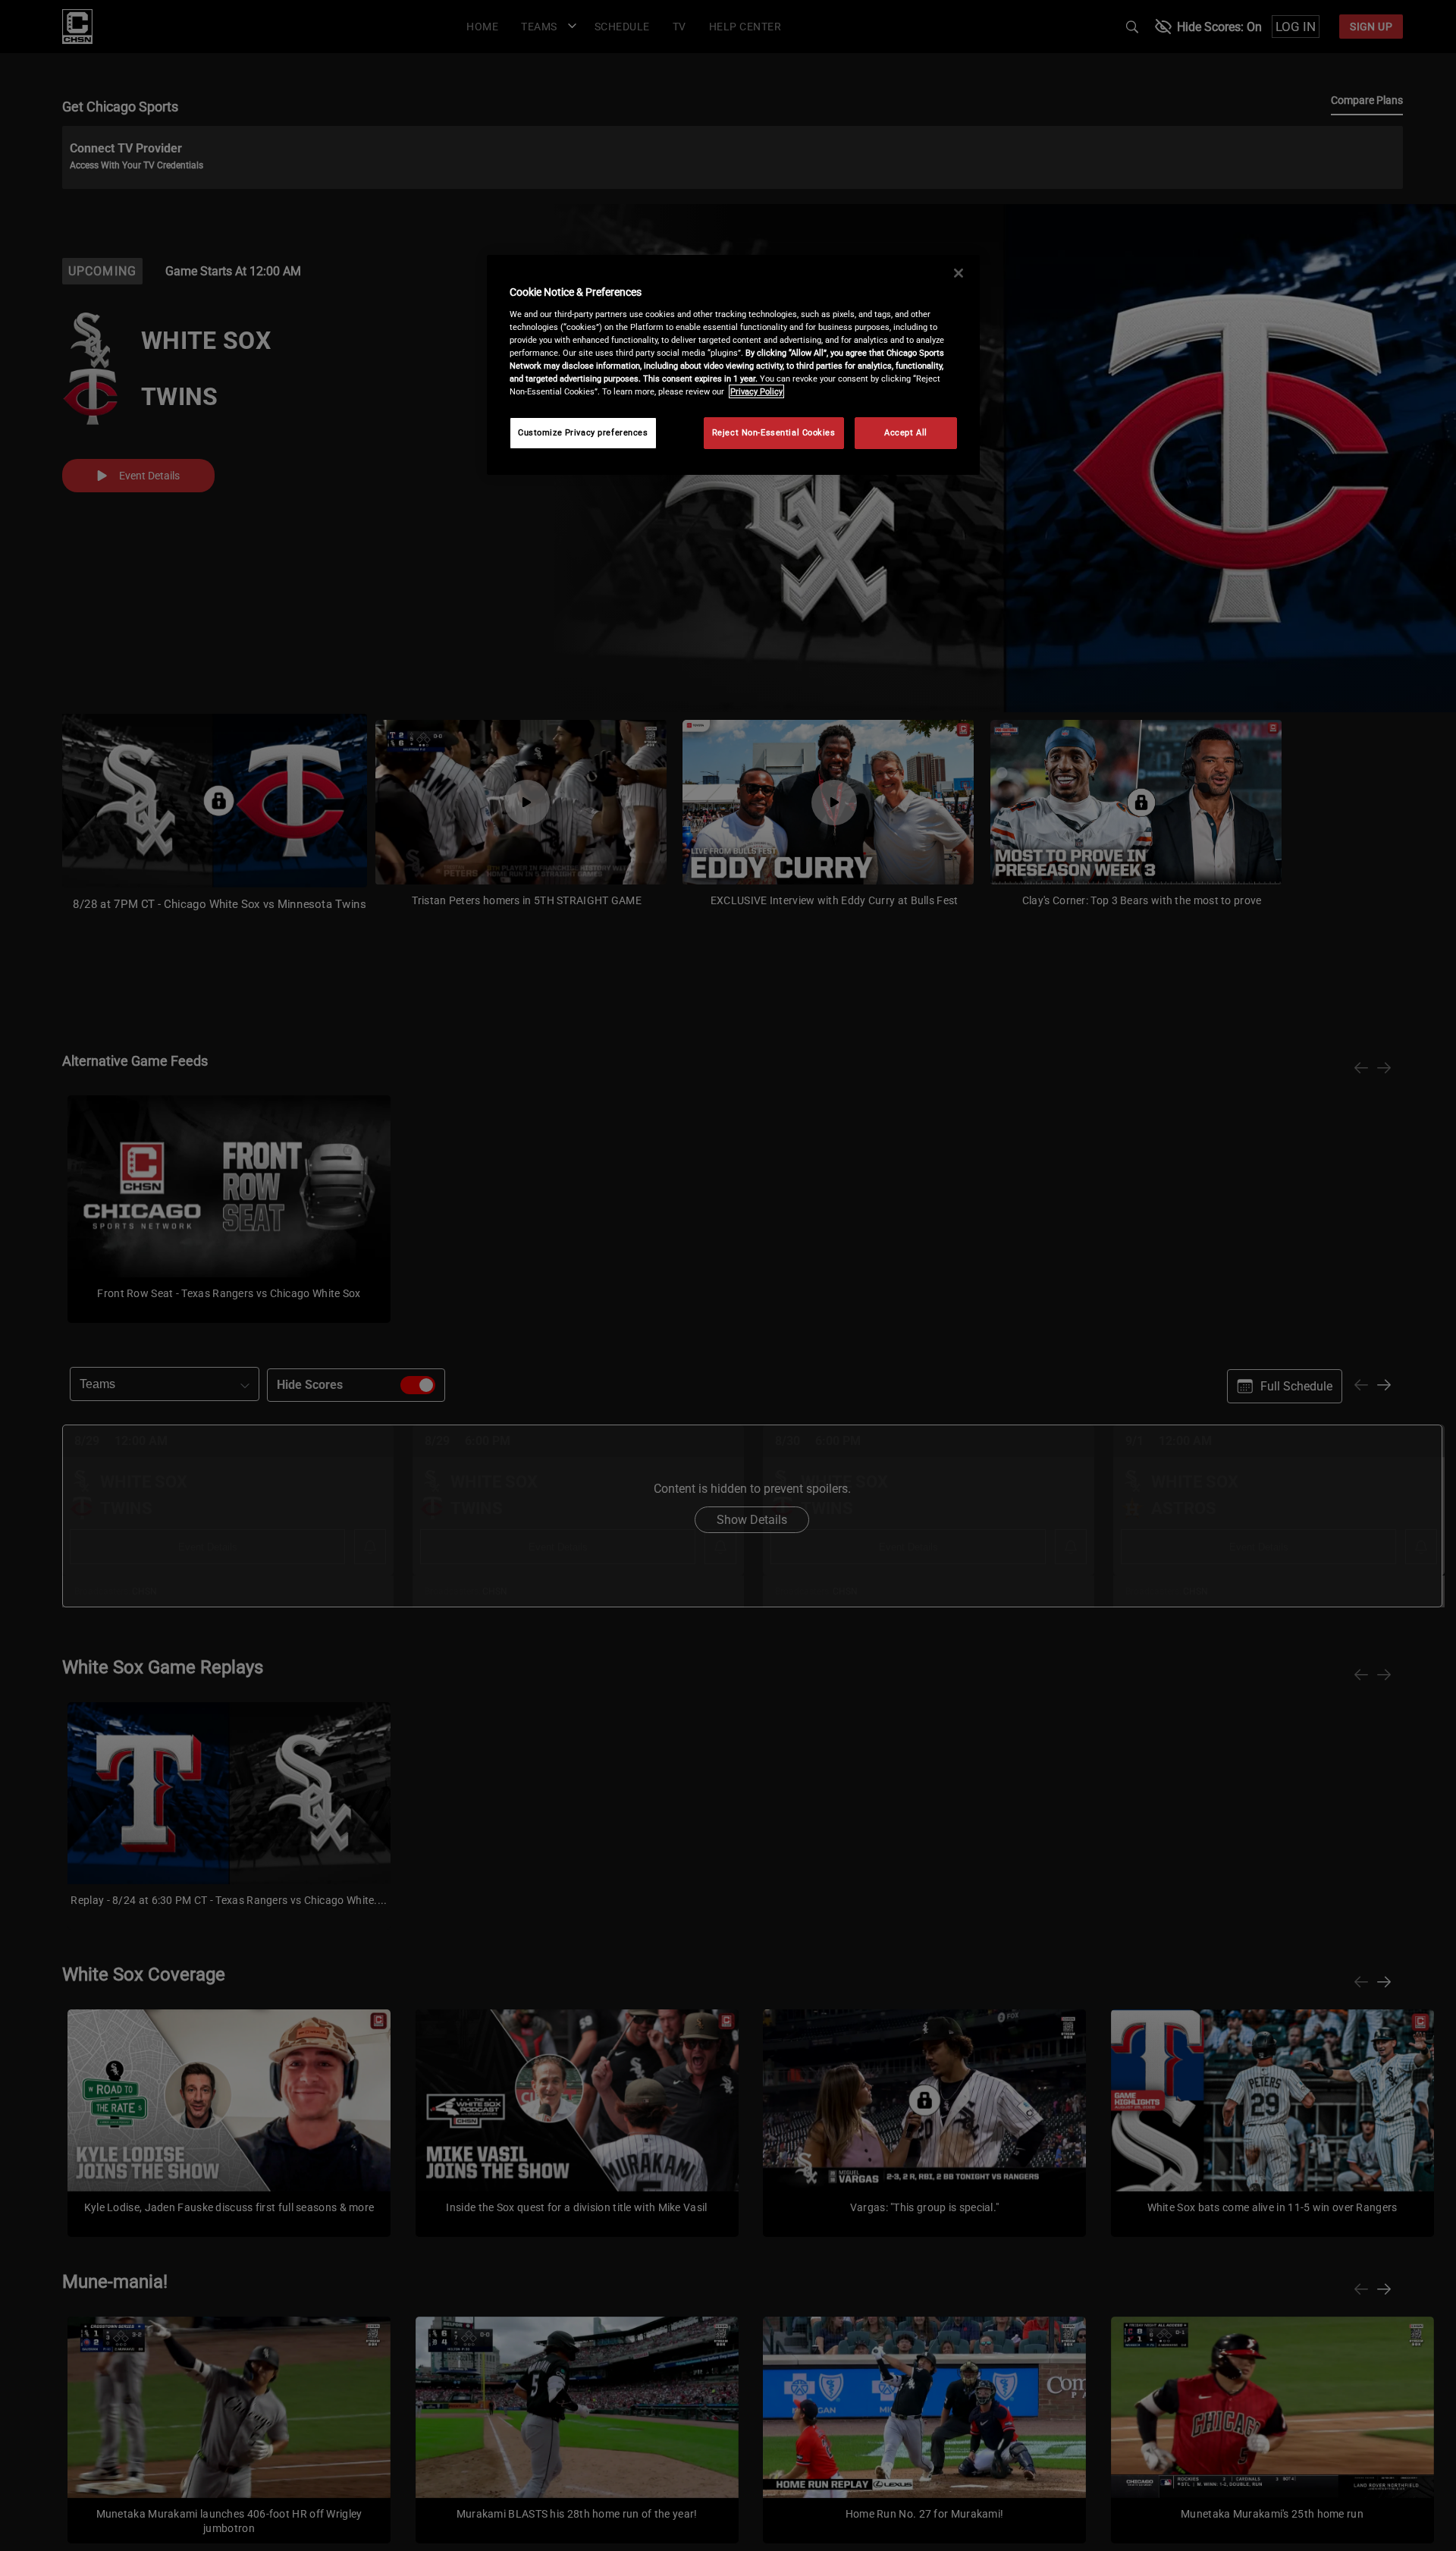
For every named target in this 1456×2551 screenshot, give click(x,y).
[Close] (959, 273)
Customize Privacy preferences (583, 432)
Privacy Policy (756, 391)
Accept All (906, 432)
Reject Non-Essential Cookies (774, 432)
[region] (733, 365)
